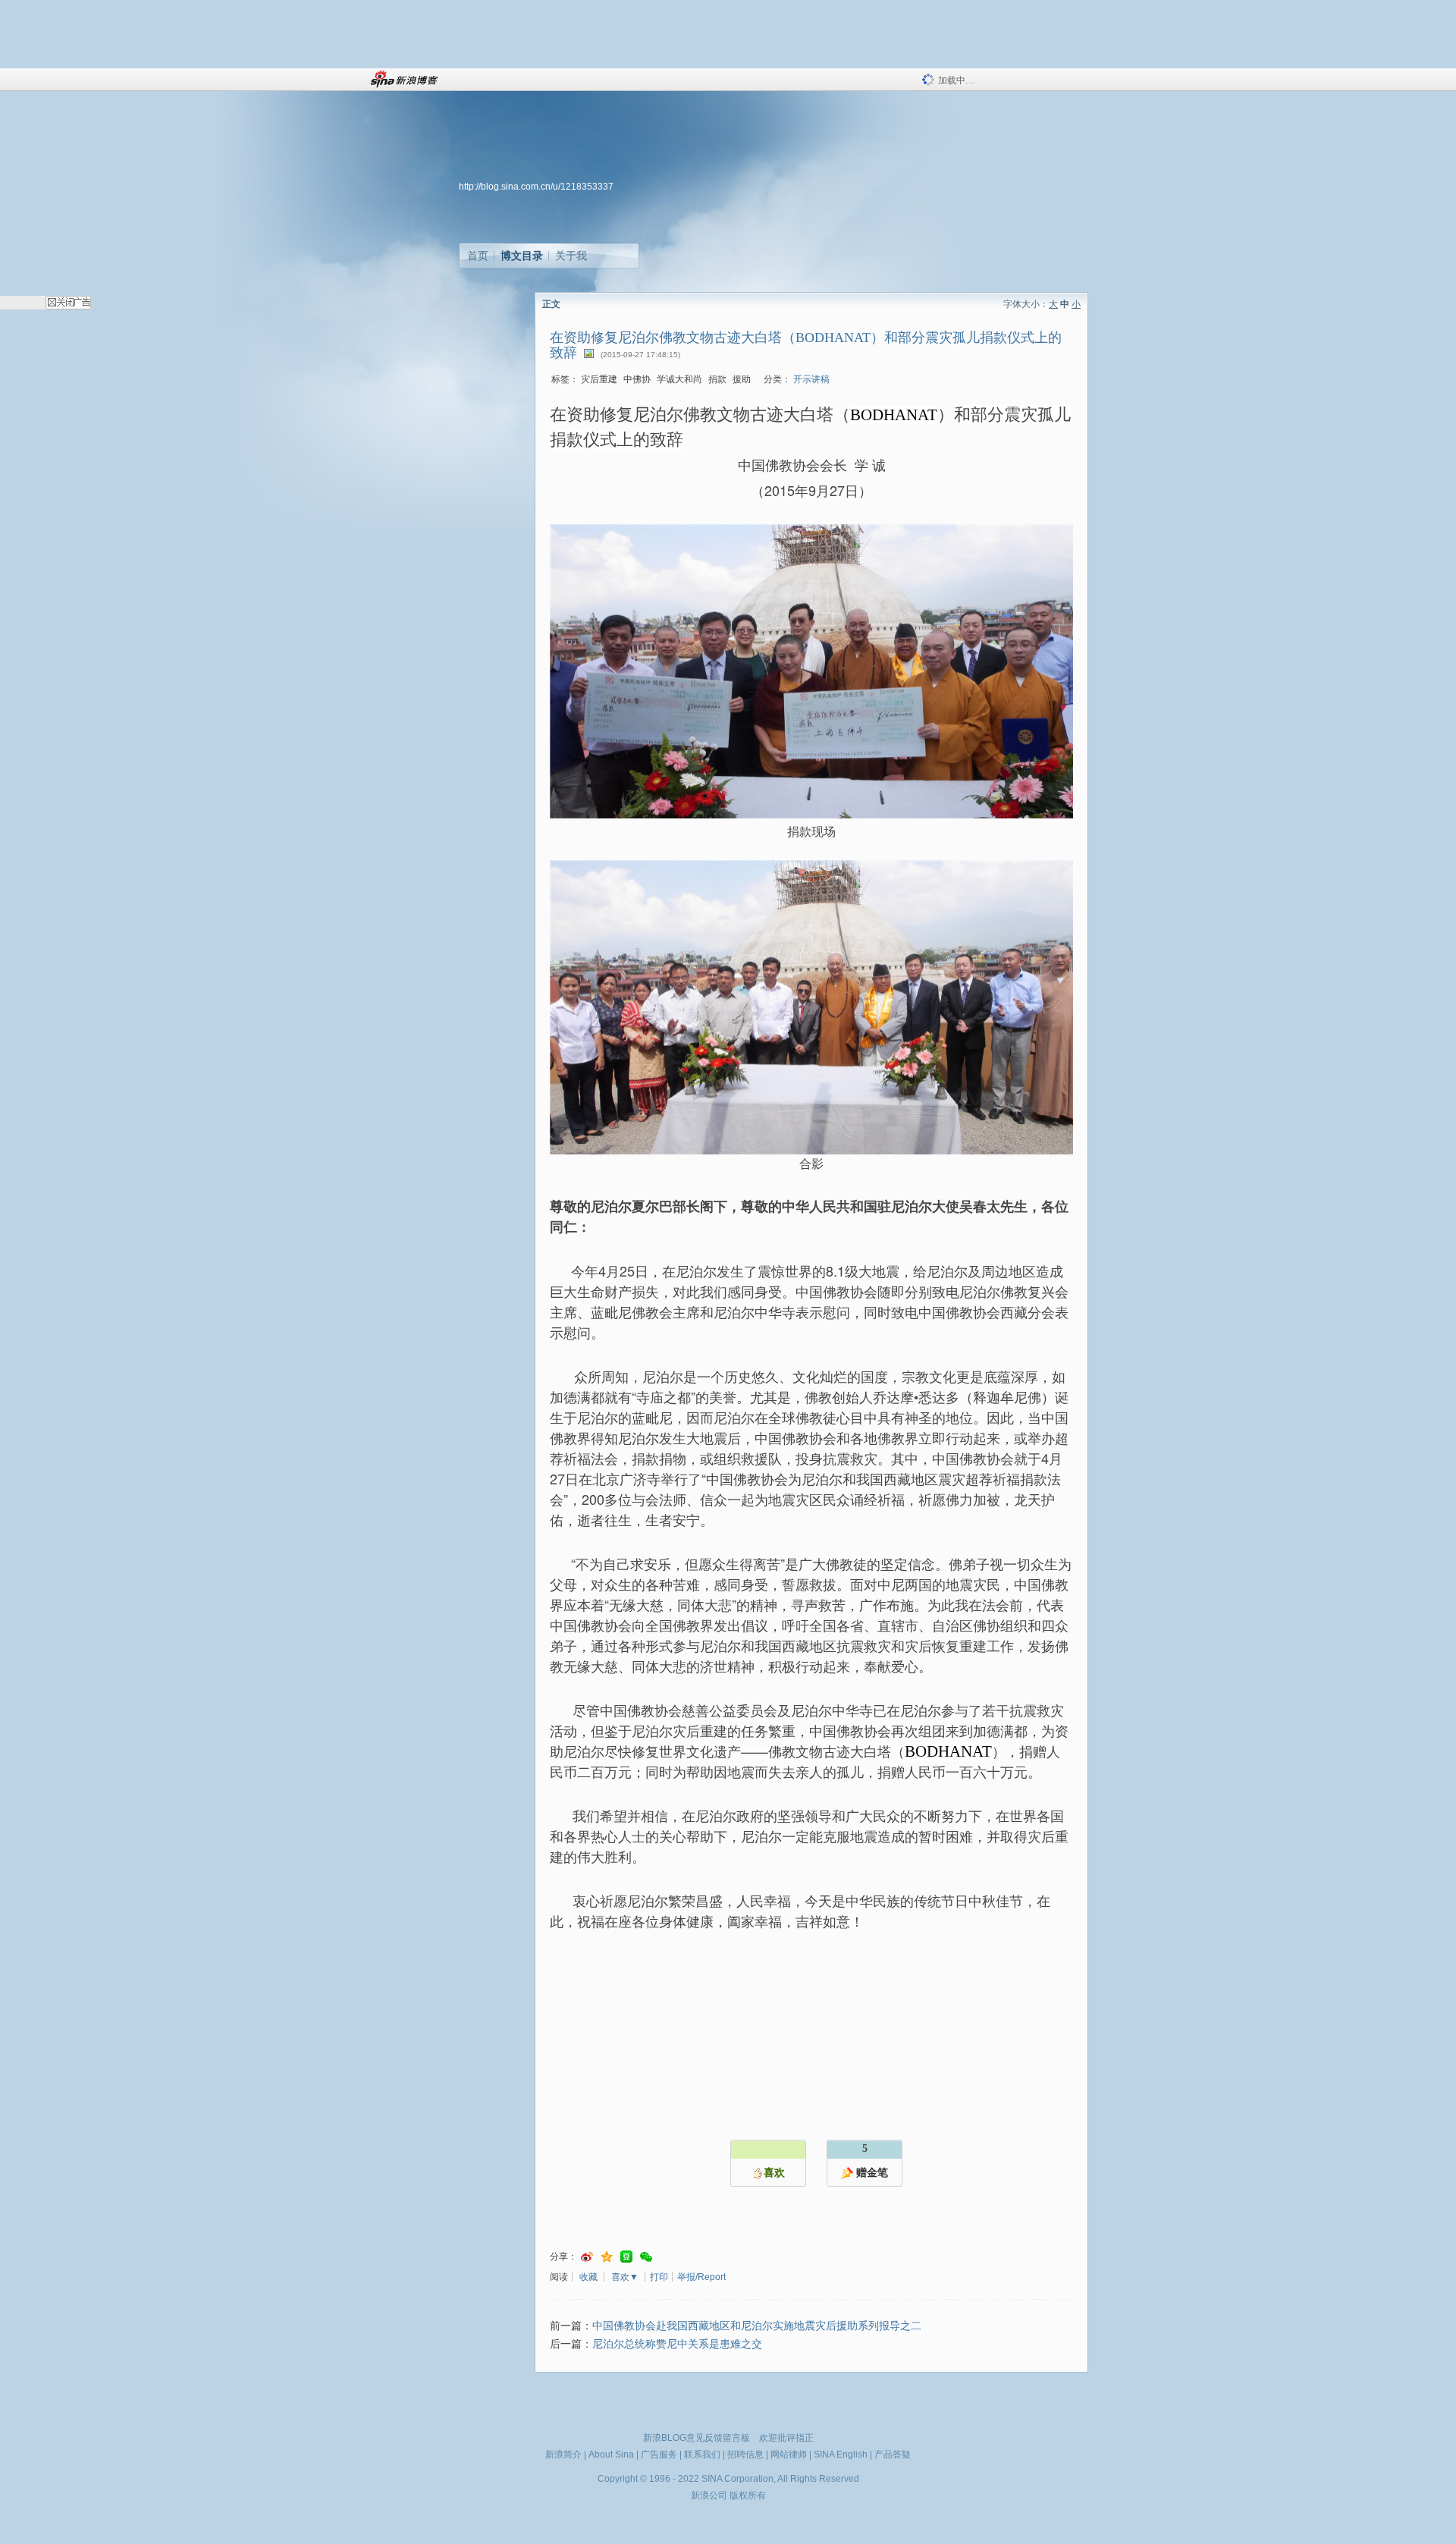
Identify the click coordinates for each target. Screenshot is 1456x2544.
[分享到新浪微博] (587, 2257)
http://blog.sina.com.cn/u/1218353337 (536, 187)
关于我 (571, 256)
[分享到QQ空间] (607, 2257)
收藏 (588, 2277)
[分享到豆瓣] (626, 2257)
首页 (478, 256)
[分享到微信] (646, 2257)
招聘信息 (745, 2454)
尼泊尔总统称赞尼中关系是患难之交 (677, 2344)
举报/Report (701, 2277)
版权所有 (748, 2495)
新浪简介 (563, 2454)
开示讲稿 (811, 379)
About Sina (611, 2454)
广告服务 (659, 2454)
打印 (659, 2277)
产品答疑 (893, 2454)
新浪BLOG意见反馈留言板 (697, 2438)
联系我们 (702, 2454)
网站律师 (789, 2454)
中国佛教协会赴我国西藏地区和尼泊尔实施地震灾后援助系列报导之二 (757, 2326)
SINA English (841, 2454)
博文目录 (522, 256)
